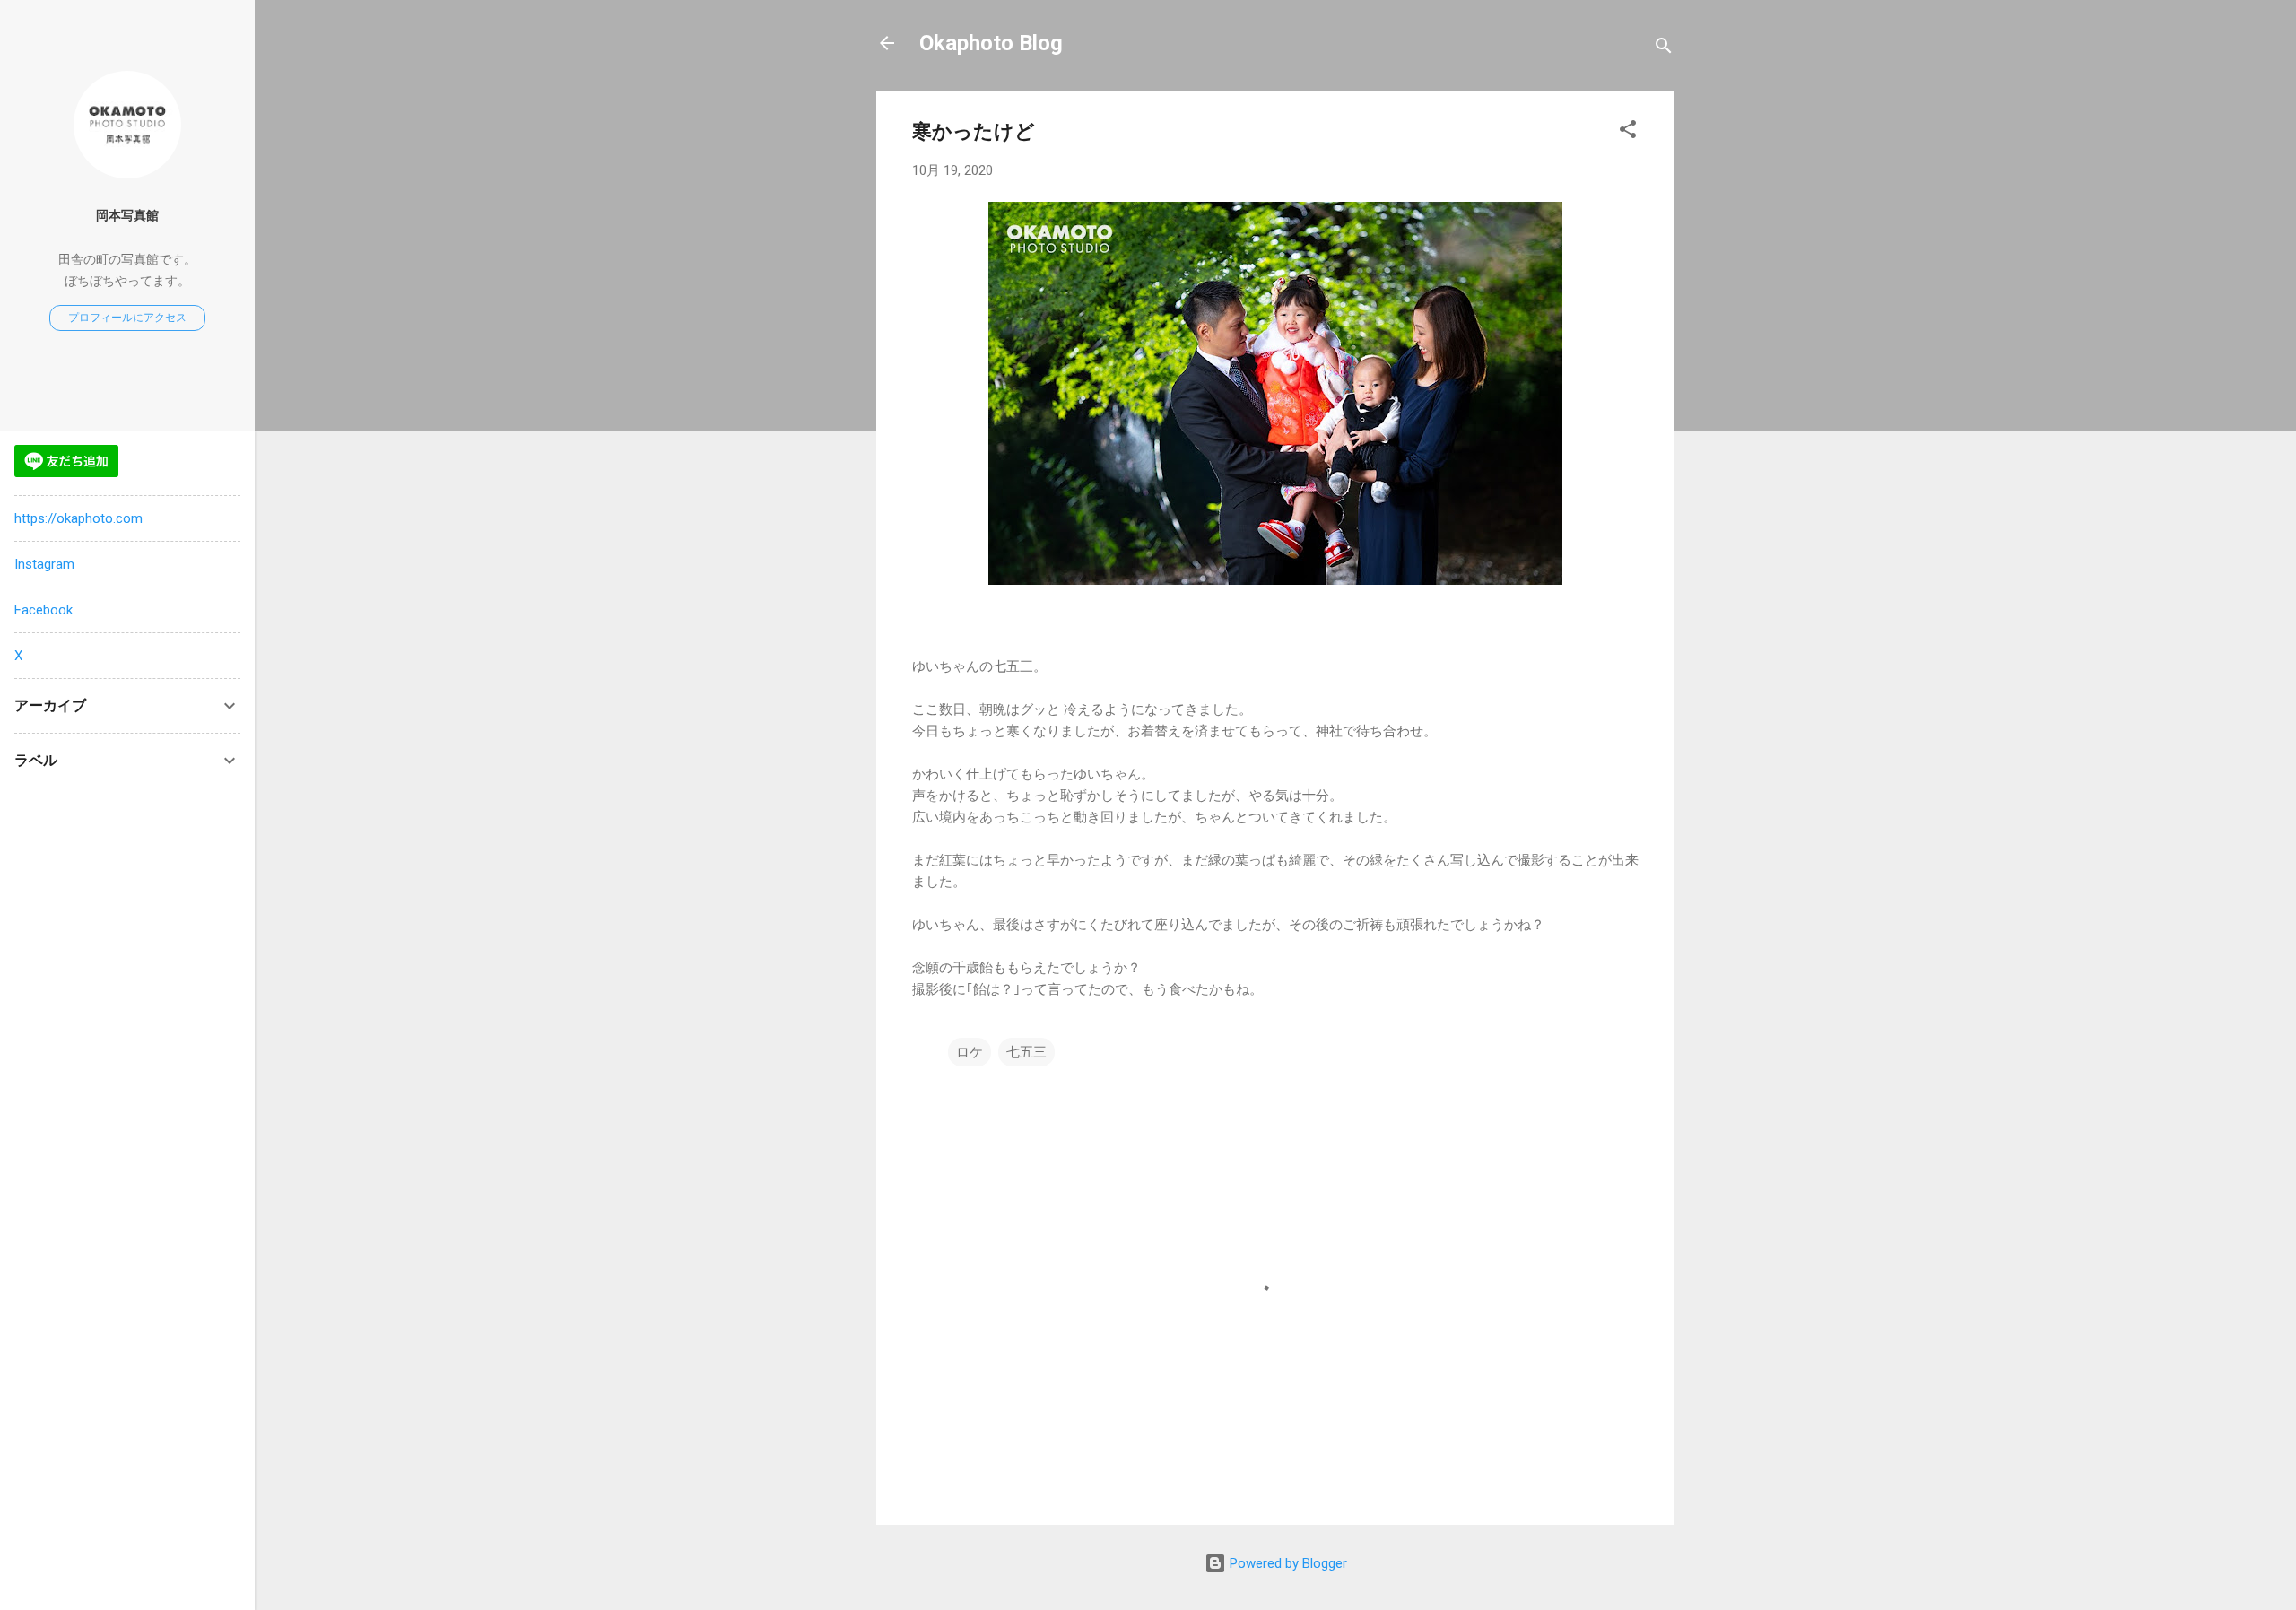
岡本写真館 (127, 215)
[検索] (1664, 49)
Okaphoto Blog (991, 43)
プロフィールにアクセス (127, 318)
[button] (1628, 132)
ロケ (970, 1052)
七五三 (1026, 1052)
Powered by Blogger (1287, 1563)
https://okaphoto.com (78, 518)
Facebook (43, 610)
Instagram (44, 564)
